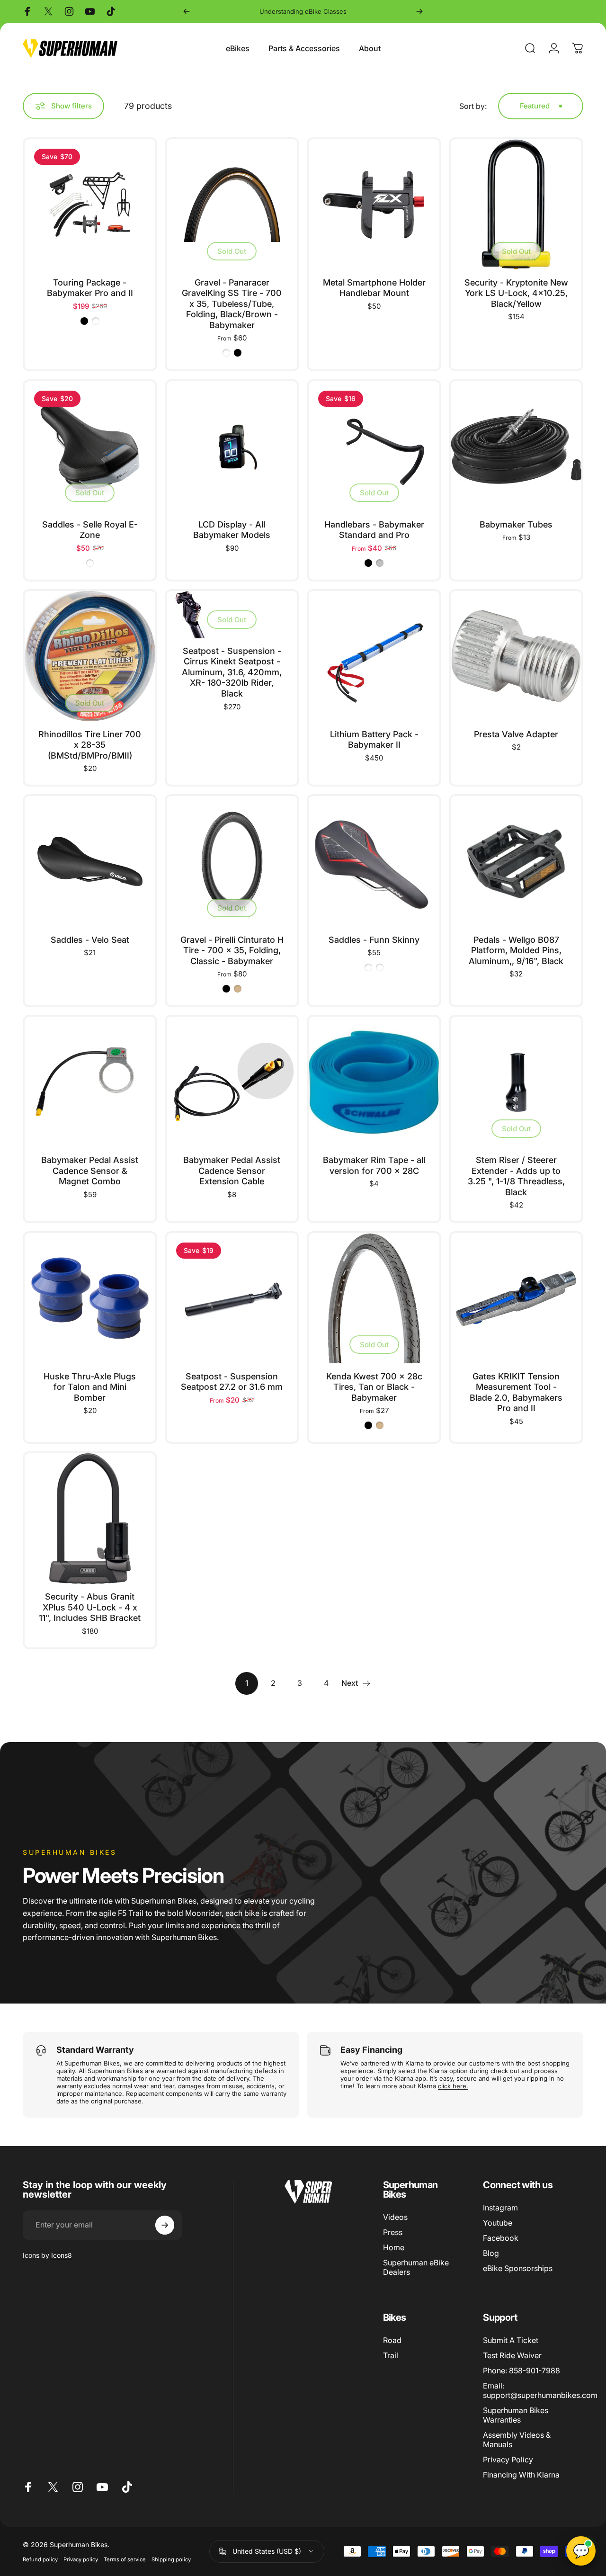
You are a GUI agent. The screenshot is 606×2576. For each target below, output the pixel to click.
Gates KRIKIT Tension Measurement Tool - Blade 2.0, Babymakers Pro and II (516, 1392)
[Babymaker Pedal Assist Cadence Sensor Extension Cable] (232, 1082)
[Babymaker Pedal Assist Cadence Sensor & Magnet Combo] (90, 1082)
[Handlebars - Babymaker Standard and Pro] (374, 447)
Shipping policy (171, 2559)
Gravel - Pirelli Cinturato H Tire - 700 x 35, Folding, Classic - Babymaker (232, 950)
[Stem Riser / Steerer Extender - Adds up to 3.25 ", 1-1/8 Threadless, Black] (516, 1082)
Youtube (498, 2223)
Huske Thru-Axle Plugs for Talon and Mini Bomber (90, 1387)
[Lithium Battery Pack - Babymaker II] (374, 656)
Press (393, 2232)
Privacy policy (81, 2559)
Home (394, 2247)
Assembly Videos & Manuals (517, 2440)
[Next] (419, 11)
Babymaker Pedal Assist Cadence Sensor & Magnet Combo (90, 1171)
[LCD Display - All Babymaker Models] (232, 447)
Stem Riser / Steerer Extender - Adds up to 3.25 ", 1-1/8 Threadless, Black (516, 1176)
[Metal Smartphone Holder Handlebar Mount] (374, 205)
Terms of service (125, 2559)
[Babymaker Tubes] (516, 447)
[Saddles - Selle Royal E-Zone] (90, 447)
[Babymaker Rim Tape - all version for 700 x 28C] (374, 1082)
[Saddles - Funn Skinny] (374, 861)
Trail (391, 2355)
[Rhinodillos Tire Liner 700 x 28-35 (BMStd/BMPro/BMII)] (90, 656)
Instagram (500, 2208)
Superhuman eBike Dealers (416, 2267)
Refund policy (40, 2559)
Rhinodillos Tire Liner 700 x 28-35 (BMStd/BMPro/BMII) (90, 745)
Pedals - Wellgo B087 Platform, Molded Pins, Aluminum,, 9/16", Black (516, 950)
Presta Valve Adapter (516, 734)
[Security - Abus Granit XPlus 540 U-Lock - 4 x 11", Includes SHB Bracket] (90, 1519)
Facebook (501, 2238)
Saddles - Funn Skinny (374, 940)
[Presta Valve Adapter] (516, 656)
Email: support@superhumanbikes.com (540, 2390)
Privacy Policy (508, 2460)
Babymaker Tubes (516, 524)
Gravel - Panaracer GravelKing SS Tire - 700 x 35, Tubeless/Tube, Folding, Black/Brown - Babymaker (232, 304)
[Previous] (187, 11)
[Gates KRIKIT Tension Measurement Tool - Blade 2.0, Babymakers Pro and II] (516, 1298)
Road (392, 2340)
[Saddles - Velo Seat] (90, 861)
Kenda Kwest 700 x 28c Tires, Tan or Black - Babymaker (374, 1387)
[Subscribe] (165, 2225)
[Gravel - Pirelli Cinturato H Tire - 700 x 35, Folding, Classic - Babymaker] (232, 861)
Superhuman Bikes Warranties (516, 2415)
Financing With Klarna (521, 2475)
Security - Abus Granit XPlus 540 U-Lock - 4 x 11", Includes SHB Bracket (90, 1607)
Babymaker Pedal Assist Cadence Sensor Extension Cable (232, 1171)
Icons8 (62, 2255)
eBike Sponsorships (518, 2268)
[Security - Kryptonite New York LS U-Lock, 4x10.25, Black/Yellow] (516, 205)
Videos (395, 2217)
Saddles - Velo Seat (90, 940)
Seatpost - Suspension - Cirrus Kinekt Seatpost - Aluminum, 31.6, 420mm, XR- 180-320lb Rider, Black (232, 672)
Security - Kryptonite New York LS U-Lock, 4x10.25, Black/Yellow (516, 293)
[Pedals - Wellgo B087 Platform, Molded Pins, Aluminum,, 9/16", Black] (516, 861)
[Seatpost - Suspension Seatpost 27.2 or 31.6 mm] (232, 1298)
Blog (491, 2253)
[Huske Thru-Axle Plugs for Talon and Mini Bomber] (90, 1298)
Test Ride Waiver (512, 2355)
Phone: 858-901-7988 (521, 2370)
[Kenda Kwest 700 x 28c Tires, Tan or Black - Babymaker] (374, 1298)
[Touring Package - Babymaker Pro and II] (90, 205)
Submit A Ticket (511, 2340)
